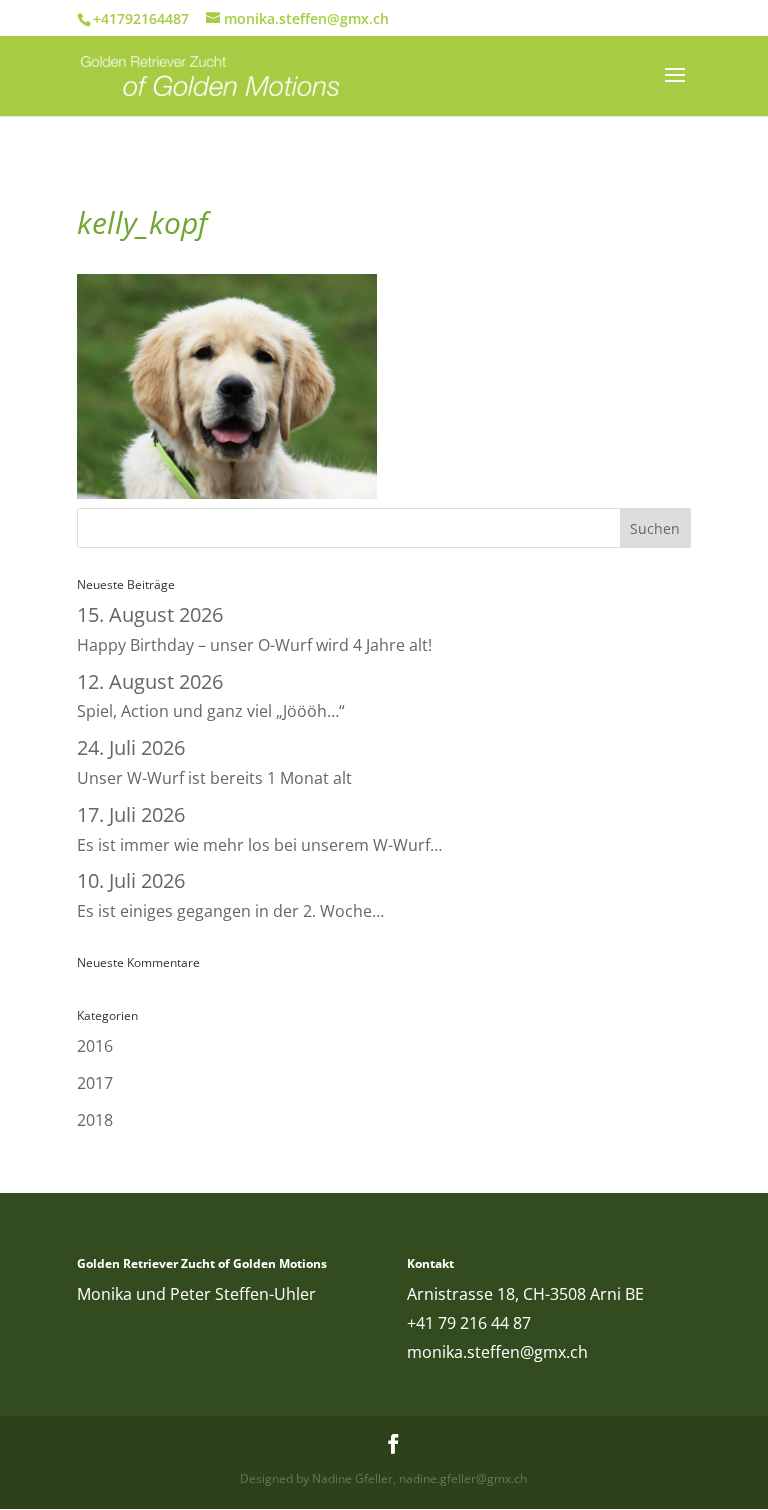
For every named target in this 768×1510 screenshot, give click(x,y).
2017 (95, 1083)
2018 (95, 1120)
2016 (95, 1046)
